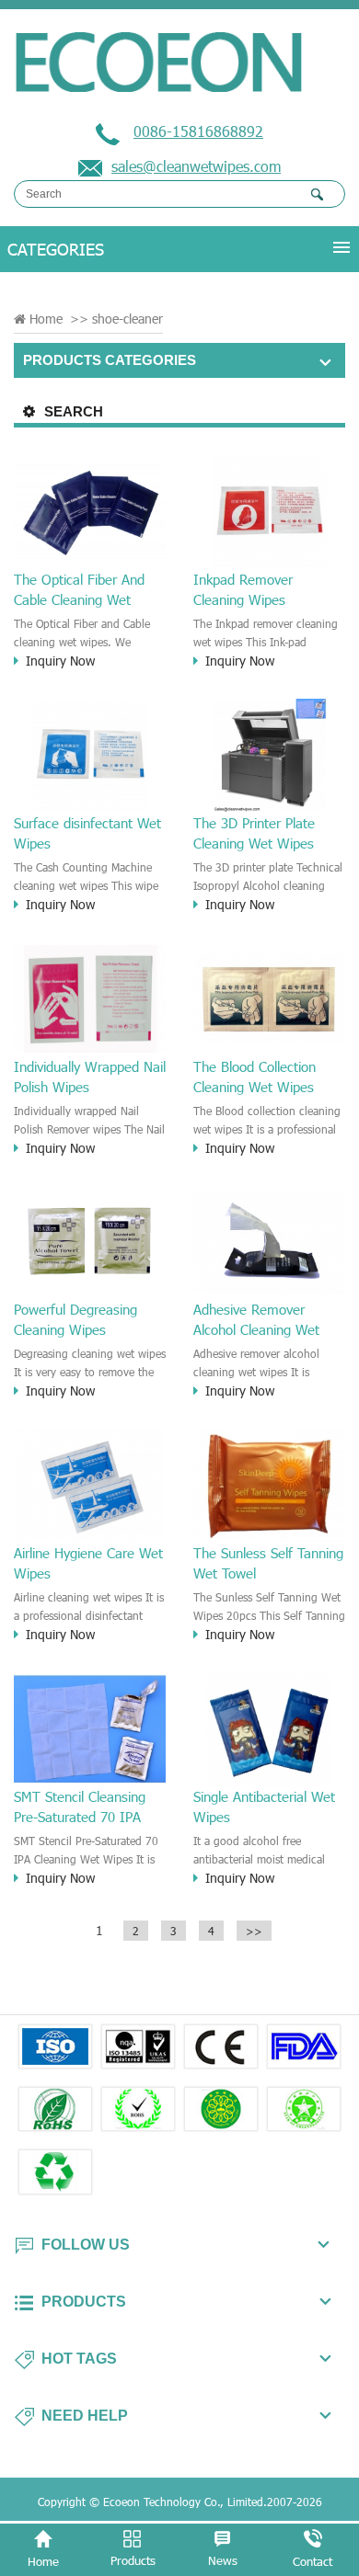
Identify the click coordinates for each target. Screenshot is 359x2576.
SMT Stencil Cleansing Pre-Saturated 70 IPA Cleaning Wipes (80, 1807)
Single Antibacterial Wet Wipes (264, 1807)
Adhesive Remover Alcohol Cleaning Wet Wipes (256, 1320)
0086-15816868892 (198, 131)
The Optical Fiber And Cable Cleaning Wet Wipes (79, 590)
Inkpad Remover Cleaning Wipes (243, 589)
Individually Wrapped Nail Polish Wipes (90, 1077)
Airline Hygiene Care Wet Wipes (88, 1563)
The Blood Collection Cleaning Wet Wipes (255, 1077)
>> (254, 1931)
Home (46, 319)
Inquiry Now (60, 661)
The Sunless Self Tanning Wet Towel (268, 1563)
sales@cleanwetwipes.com (196, 166)
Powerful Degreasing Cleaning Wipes (75, 1319)
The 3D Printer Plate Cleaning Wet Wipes (254, 833)
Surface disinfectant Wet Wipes (87, 833)
